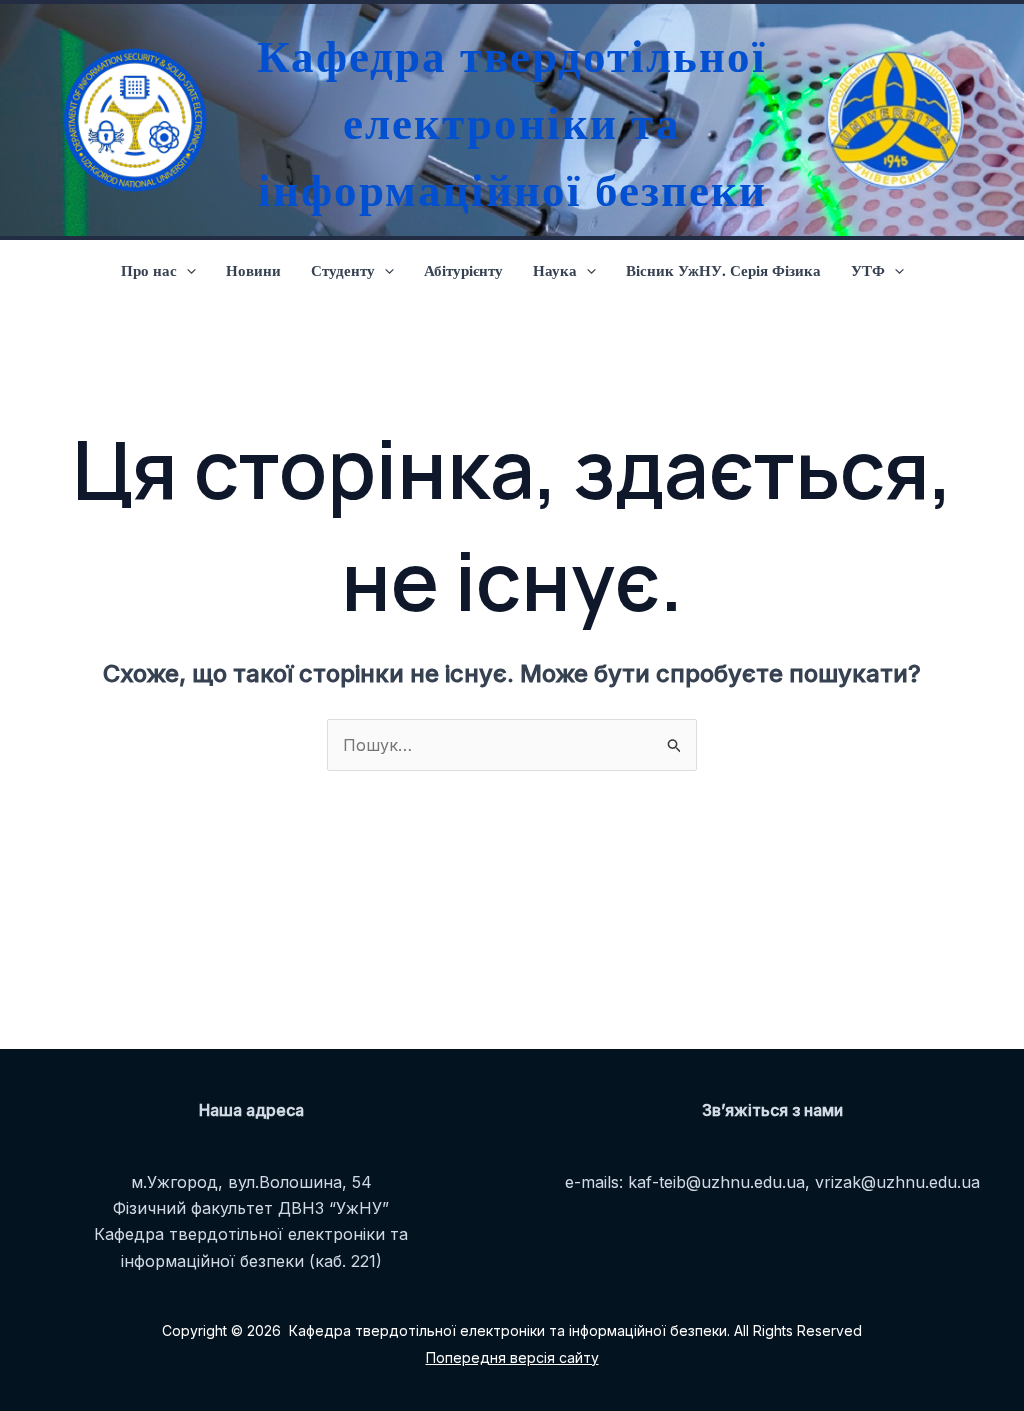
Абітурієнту (463, 270)
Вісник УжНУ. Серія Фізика (723, 270)
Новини (253, 270)
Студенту (343, 270)
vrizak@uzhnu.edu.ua (897, 1182)
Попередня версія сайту (512, 1357)
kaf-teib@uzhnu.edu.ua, (719, 1182)
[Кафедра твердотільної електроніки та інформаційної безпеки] (130, 120)
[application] (186, 270)
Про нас (149, 270)
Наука (555, 270)
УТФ (868, 270)
